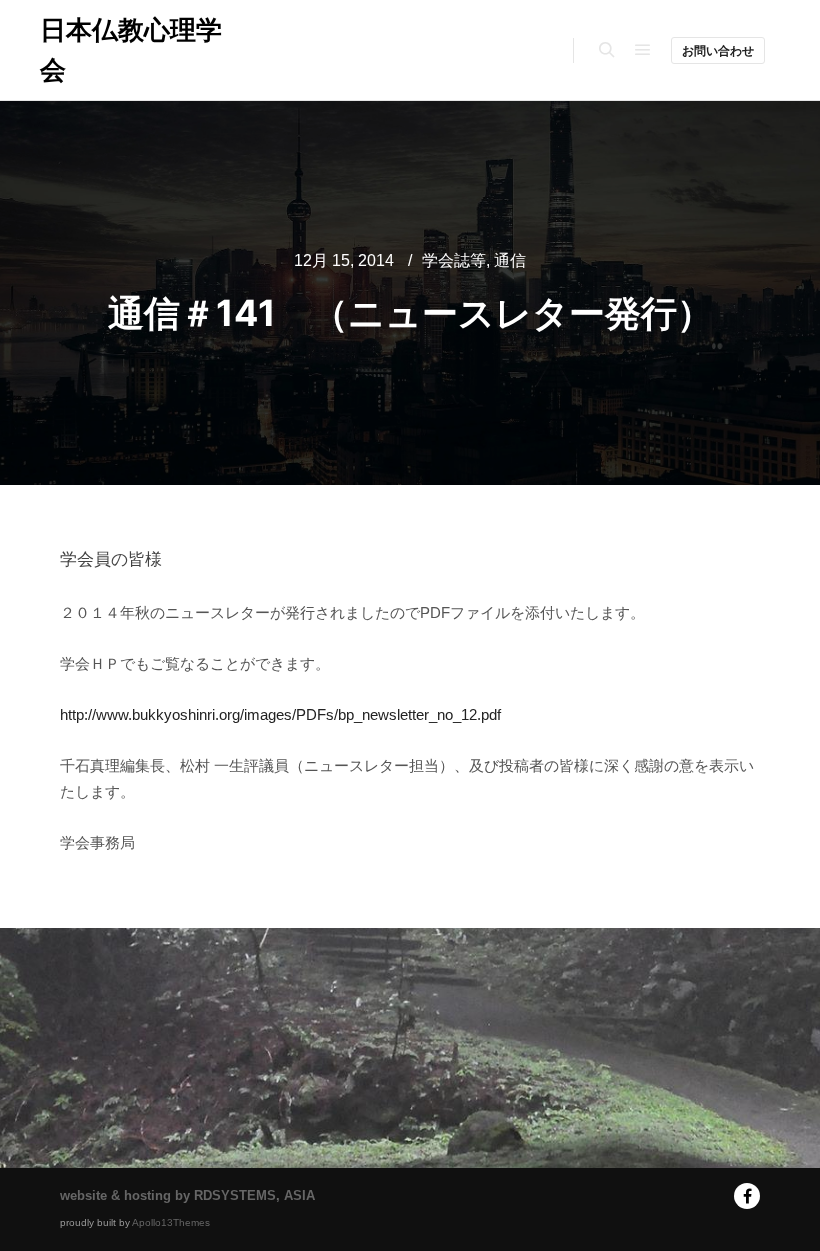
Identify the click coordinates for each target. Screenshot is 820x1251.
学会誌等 (454, 260)
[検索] (607, 50)
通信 (510, 260)
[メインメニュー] (643, 50)
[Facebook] (747, 1196)
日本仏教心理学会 (131, 49)
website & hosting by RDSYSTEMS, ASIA (187, 1195)
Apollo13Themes (171, 1222)
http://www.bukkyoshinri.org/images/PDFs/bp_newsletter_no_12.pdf (280, 714)
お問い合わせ (718, 51)
